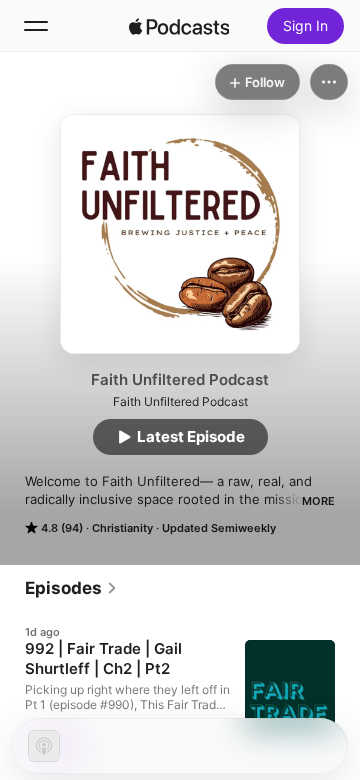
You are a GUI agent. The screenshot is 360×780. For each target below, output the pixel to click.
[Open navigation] (36, 26)
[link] (71, 588)
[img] (179, 26)
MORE (318, 501)
